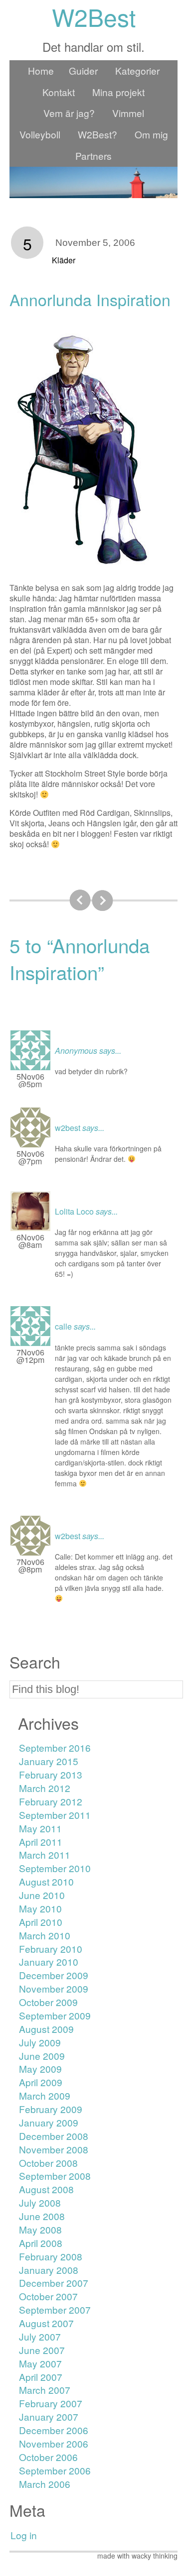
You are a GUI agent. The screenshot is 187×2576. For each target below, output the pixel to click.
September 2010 (55, 1868)
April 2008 (41, 2243)
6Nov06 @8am (30, 1241)
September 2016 (55, 1747)
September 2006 (55, 2470)
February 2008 (51, 2256)
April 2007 (41, 2377)
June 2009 (42, 2056)
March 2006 (45, 2484)
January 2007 (49, 2416)
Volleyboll (40, 134)
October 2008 (48, 2163)
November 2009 (54, 1988)
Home (41, 70)
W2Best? (97, 134)
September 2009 (55, 2015)
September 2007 (55, 2309)
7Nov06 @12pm (30, 1356)
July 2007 (40, 2336)
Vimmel (128, 113)
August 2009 (46, 2029)
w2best (68, 1128)
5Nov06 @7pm (30, 1157)
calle (63, 1326)
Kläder (64, 260)
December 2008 (54, 2136)
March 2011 (45, 1854)
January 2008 (49, 2270)
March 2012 (45, 1788)
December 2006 (54, 2430)
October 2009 (48, 2002)
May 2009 (40, 2069)
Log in (24, 2535)
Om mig (151, 134)
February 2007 (51, 2403)
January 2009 (49, 2122)
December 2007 (54, 2283)
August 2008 (46, 2189)
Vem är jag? (69, 113)
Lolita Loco (74, 1211)
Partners (93, 156)
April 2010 (41, 1922)
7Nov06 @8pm (30, 1566)
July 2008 (40, 2202)
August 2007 (46, 2323)
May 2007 (40, 2363)
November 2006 (54, 2443)
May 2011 (40, 1828)
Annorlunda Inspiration (90, 299)
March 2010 (45, 1935)
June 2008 (42, 2216)
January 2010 (49, 1961)
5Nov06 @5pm (30, 1080)
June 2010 (42, 1895)
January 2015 (49, 1761)
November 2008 (54, 2149)
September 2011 (55, 1815)
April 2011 (41, 1842)
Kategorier (137, 70)
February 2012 (51, 1801)
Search (35, 1662)
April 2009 (41, 2082)
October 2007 (48, 2296)
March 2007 (45, 2390)
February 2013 (51, 1774)
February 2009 (51, 2109)
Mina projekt (118, 92)
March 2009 (45, 2095)
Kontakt (59, 92)
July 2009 (40, 2042)
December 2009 (54, 1975)
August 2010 (46, 1881)
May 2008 (40, 2229)
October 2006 (48, 2457)
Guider (83, 70)
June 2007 (42, 2350)
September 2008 (55, 2176)
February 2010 (51, 1949)
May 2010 (40, 1908)
